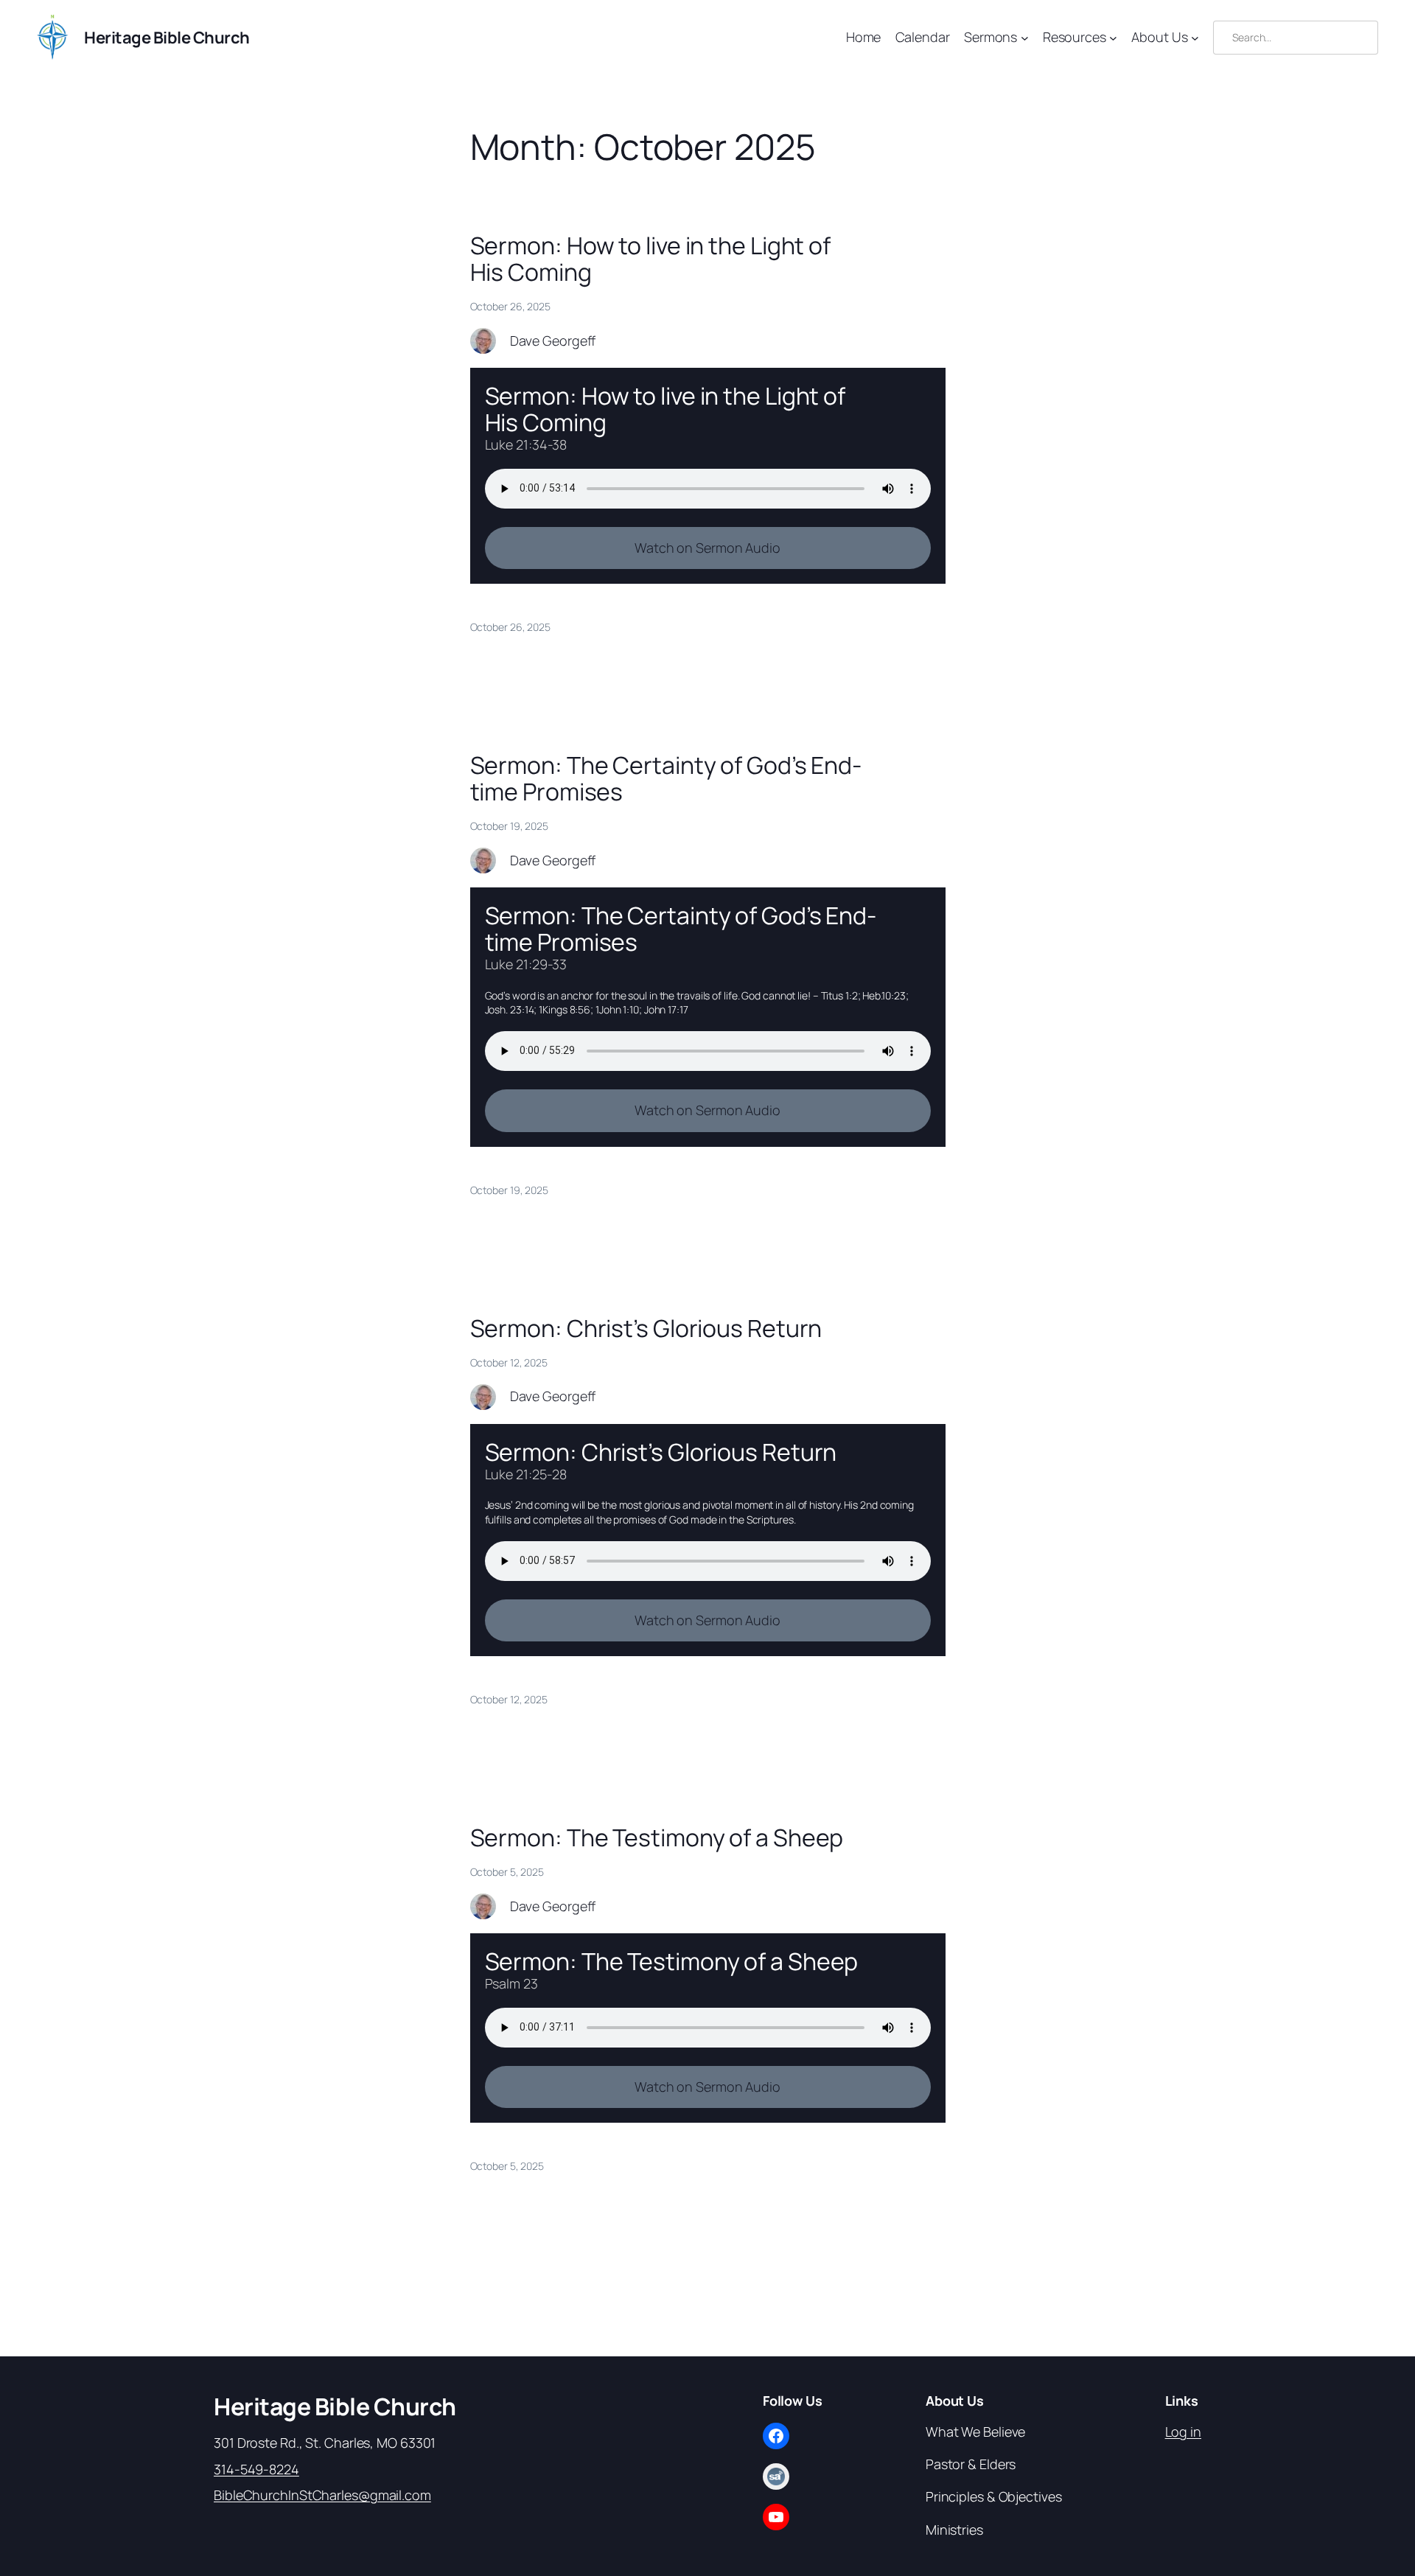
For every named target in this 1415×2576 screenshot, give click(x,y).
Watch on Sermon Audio (707, 548)
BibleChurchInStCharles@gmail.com (322, 2495)
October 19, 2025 (509, 1190)
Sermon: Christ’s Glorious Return (646, 1328)
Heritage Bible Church (167, 38)
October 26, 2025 (510, 627)
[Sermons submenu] (1025, 38)
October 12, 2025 (509, 1699)
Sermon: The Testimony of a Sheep (657, 1837)
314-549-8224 (256, 2469)
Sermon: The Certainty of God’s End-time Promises (666, 778)
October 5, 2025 (507, 2166)
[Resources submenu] (1113, 38)
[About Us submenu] (1195, 38)
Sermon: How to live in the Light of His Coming (651, 259)
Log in (1183, 2432)
